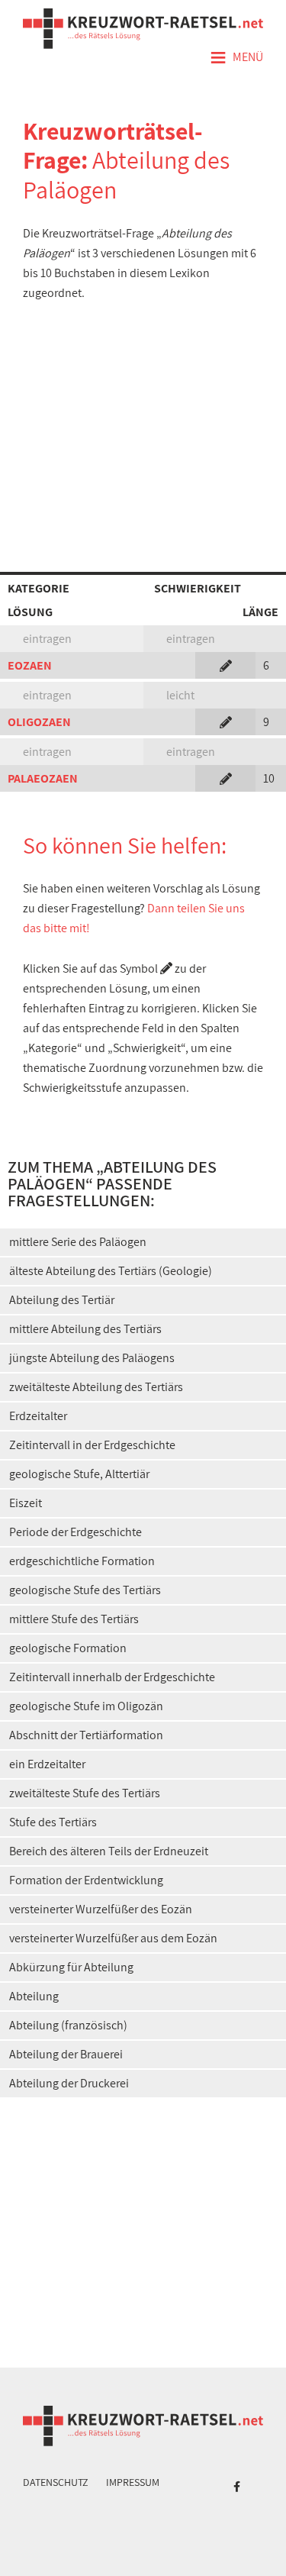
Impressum (133, 2482)
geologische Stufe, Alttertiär (79, 1474)
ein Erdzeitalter (47, 1764)
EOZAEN (30, 665)
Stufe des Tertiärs (53, 1822)
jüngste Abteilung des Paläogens (92, 1358)
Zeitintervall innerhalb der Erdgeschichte (112, 1677)
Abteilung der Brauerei (66, 2054)
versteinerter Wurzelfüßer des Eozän (101, 1909)
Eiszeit (26, 1503)
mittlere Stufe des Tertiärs (74, 1619)
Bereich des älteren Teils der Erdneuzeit (109, 1851)
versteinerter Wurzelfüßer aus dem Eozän (113, 1938)
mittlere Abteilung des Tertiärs (85, 1329)
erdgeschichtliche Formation (82, 1561)
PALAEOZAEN (43, 778)
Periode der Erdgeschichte (76, 1532)
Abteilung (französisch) (68, 2025)
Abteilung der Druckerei (69, 2083)
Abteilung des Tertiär (62, 1300)
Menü (236, 58)
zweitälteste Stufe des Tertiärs (85, 1793)
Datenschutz (56, 2482)
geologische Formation (68, 1648)
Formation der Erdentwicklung (86, 1880)
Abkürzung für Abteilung (71, 1967)
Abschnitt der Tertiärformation (86, 1735)
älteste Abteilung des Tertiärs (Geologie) (111, 1271)
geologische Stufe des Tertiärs (85, 1590)
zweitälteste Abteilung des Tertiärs (96, 1387)
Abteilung (34, 1996)
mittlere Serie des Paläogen (78, 1242)
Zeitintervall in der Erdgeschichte (92, 1445)
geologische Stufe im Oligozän (86, 1706)
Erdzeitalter (38, 1416)
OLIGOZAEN (39, 722)
